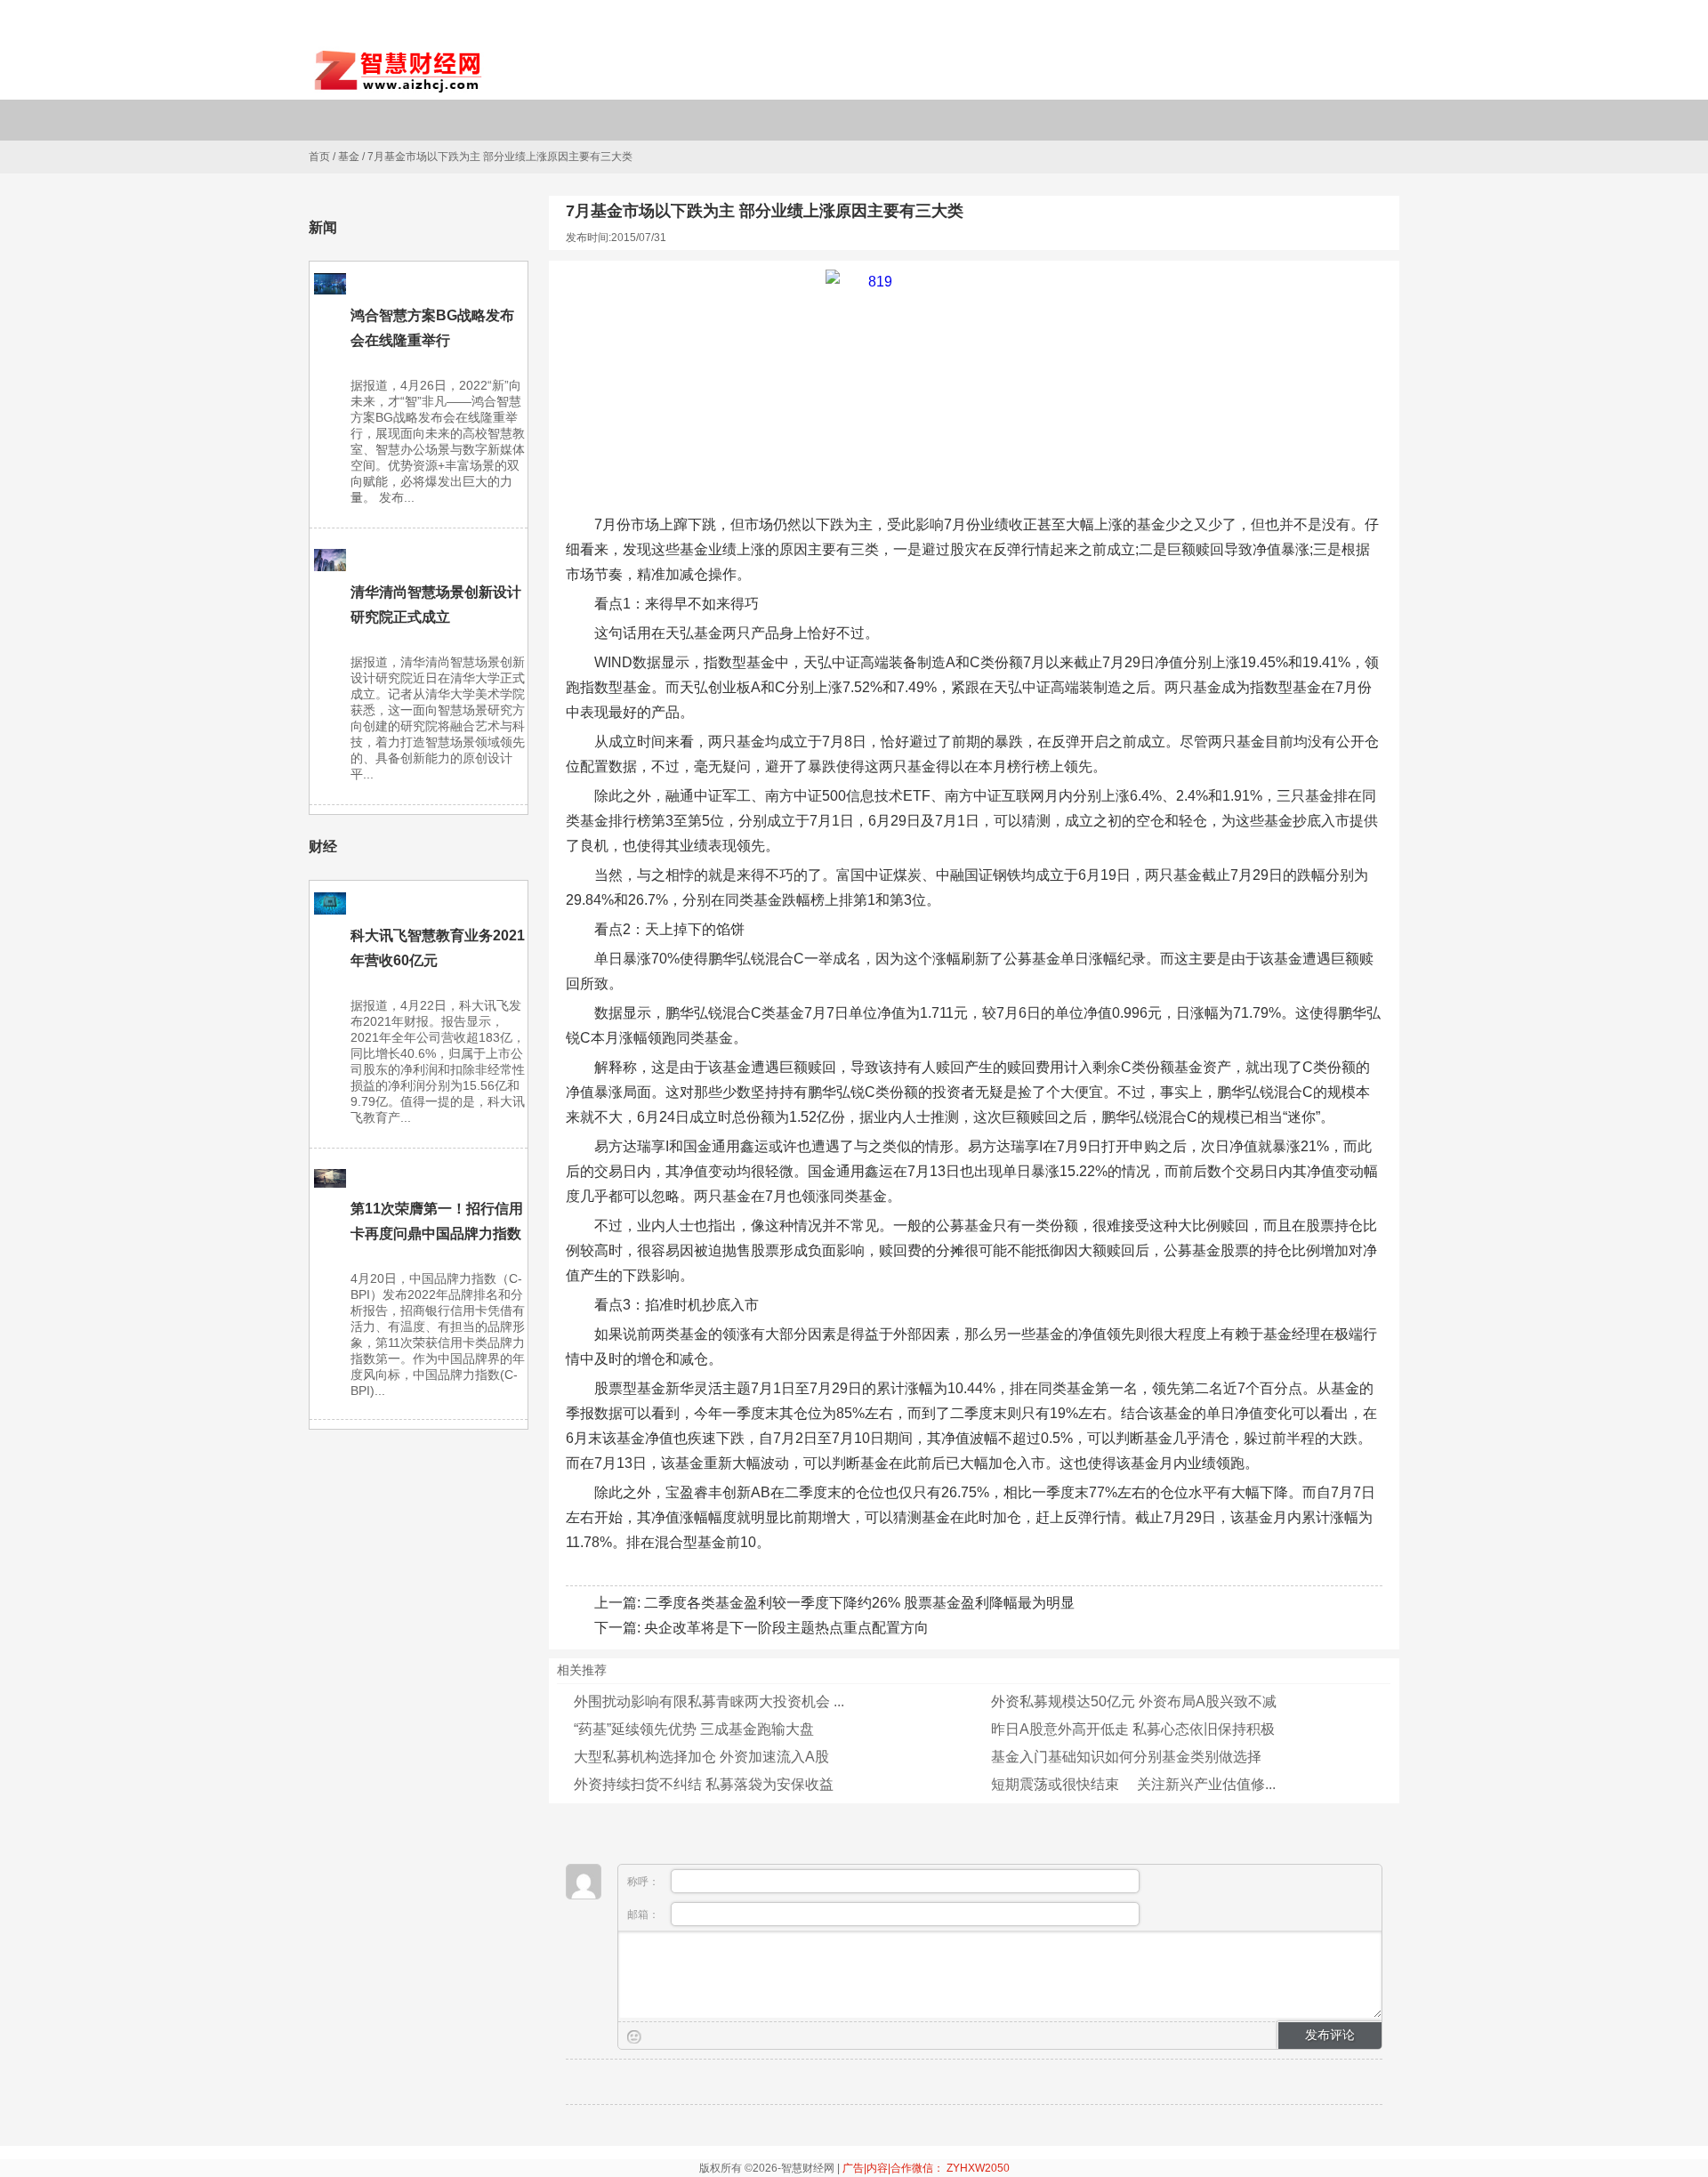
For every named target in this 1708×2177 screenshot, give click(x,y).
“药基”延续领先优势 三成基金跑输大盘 (694, 1729)
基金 (349, 157)
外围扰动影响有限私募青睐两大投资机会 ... (709, 1701)
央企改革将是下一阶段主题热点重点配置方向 (786, 1628)
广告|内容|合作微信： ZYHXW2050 (926, 2168)
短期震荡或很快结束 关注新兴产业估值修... (1133, 1784)
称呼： (645, 1882)
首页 (319, 157)
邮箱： (645, 1915)
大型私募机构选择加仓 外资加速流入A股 (701, 1757)
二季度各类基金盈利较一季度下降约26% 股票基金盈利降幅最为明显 (859, 1603)
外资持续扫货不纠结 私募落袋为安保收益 (704, 1784)
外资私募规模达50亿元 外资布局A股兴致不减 (1134, 1701)
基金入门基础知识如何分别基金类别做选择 (1126, 1757)
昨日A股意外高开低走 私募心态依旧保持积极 (1133, 1729)
